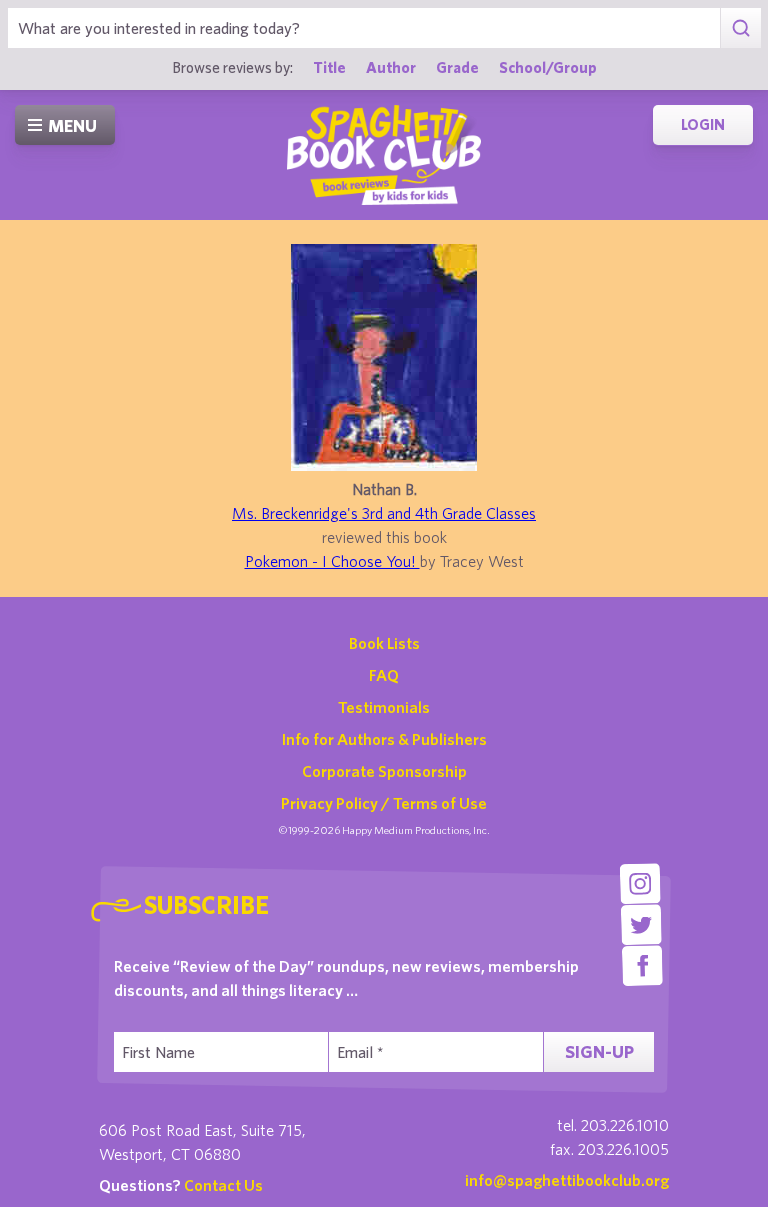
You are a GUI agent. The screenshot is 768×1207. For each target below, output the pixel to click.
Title (329, 67)
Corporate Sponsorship (384, 771)
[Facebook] (642, 965)
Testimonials (384, 707)
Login (703, 124)
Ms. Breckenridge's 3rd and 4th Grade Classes (384, 513)
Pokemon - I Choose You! (332, 561)
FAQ (384, 675)
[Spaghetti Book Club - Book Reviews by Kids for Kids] (384, 155)
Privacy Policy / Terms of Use (384, 803)
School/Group (548, 67)
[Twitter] (641, 924)
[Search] (740, 28)
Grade (457, 67)
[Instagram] (640, 883)
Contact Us (223, 1185)
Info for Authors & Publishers (384, 739)
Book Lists (384, 643)
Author (391, 67)
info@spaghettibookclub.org (567, 1180)
